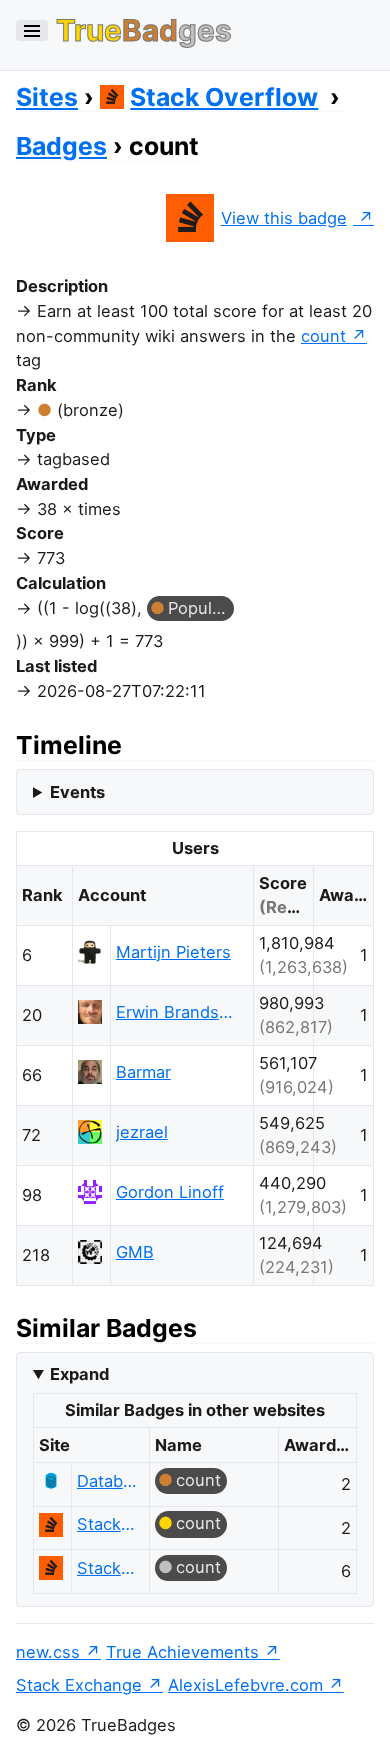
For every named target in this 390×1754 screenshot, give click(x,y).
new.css (48, 1652)
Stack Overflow (224, 97)
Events (77, 792)
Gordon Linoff (170, 1192)
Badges (61, 146)
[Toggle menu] (32, 30)
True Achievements (182, 1652)
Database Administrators (107, 1481)
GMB (135, 1252)
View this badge (284, 218)
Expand (79, 1374)
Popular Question (201, 608)
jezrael (142, 1132)
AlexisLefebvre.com (245, 1685)
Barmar (143, 1072)
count (323, 336)
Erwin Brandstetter (175, 1012)
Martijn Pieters (173, 952)
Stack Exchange (79, 1685)
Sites (47, 97)
